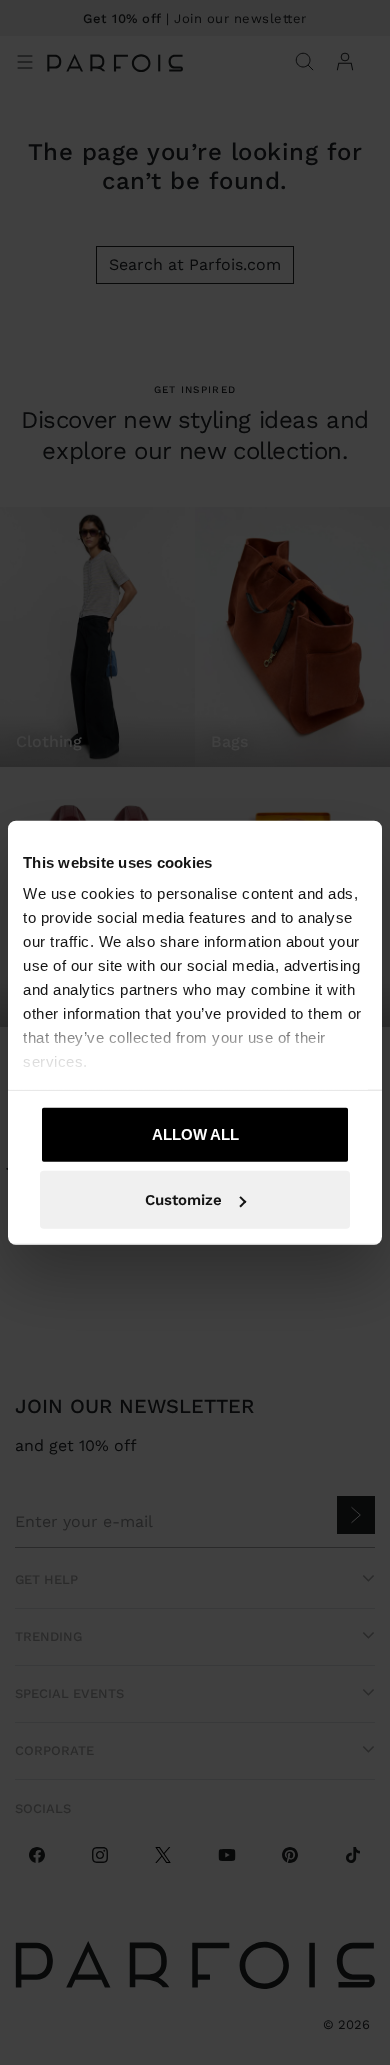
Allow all (195, 1133)
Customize (183, 1200)
